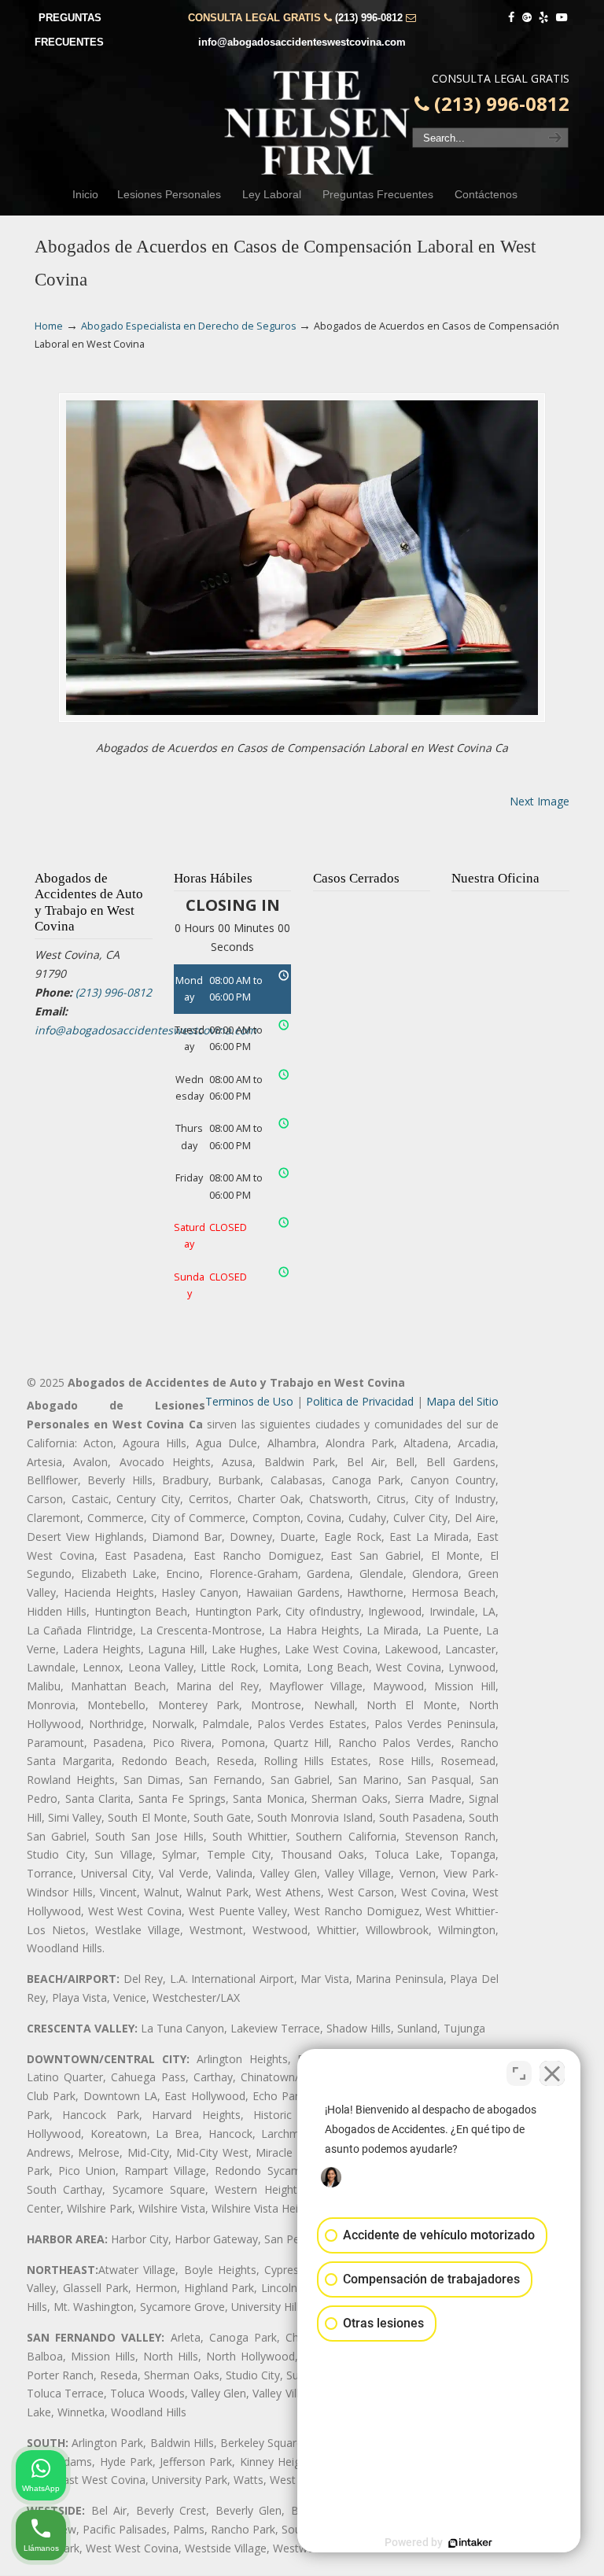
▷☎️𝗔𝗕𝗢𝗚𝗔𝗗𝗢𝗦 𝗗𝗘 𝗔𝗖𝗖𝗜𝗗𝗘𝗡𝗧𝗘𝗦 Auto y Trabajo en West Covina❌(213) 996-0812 (318, 123)
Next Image (540, 801)
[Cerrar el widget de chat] (552, 2073)
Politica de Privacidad (360, 1401)
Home (49, 326)
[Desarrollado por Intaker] (470, 2543)
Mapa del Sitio (462, 1401)
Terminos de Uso (249, 1401)
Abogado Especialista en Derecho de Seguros (189, 326)
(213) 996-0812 (369, 18)
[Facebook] (511, 18)
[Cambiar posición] (519, 2073)
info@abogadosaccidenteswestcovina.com (302, 42)
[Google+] (527, 18)
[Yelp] (544, 18)
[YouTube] (562, 18)
